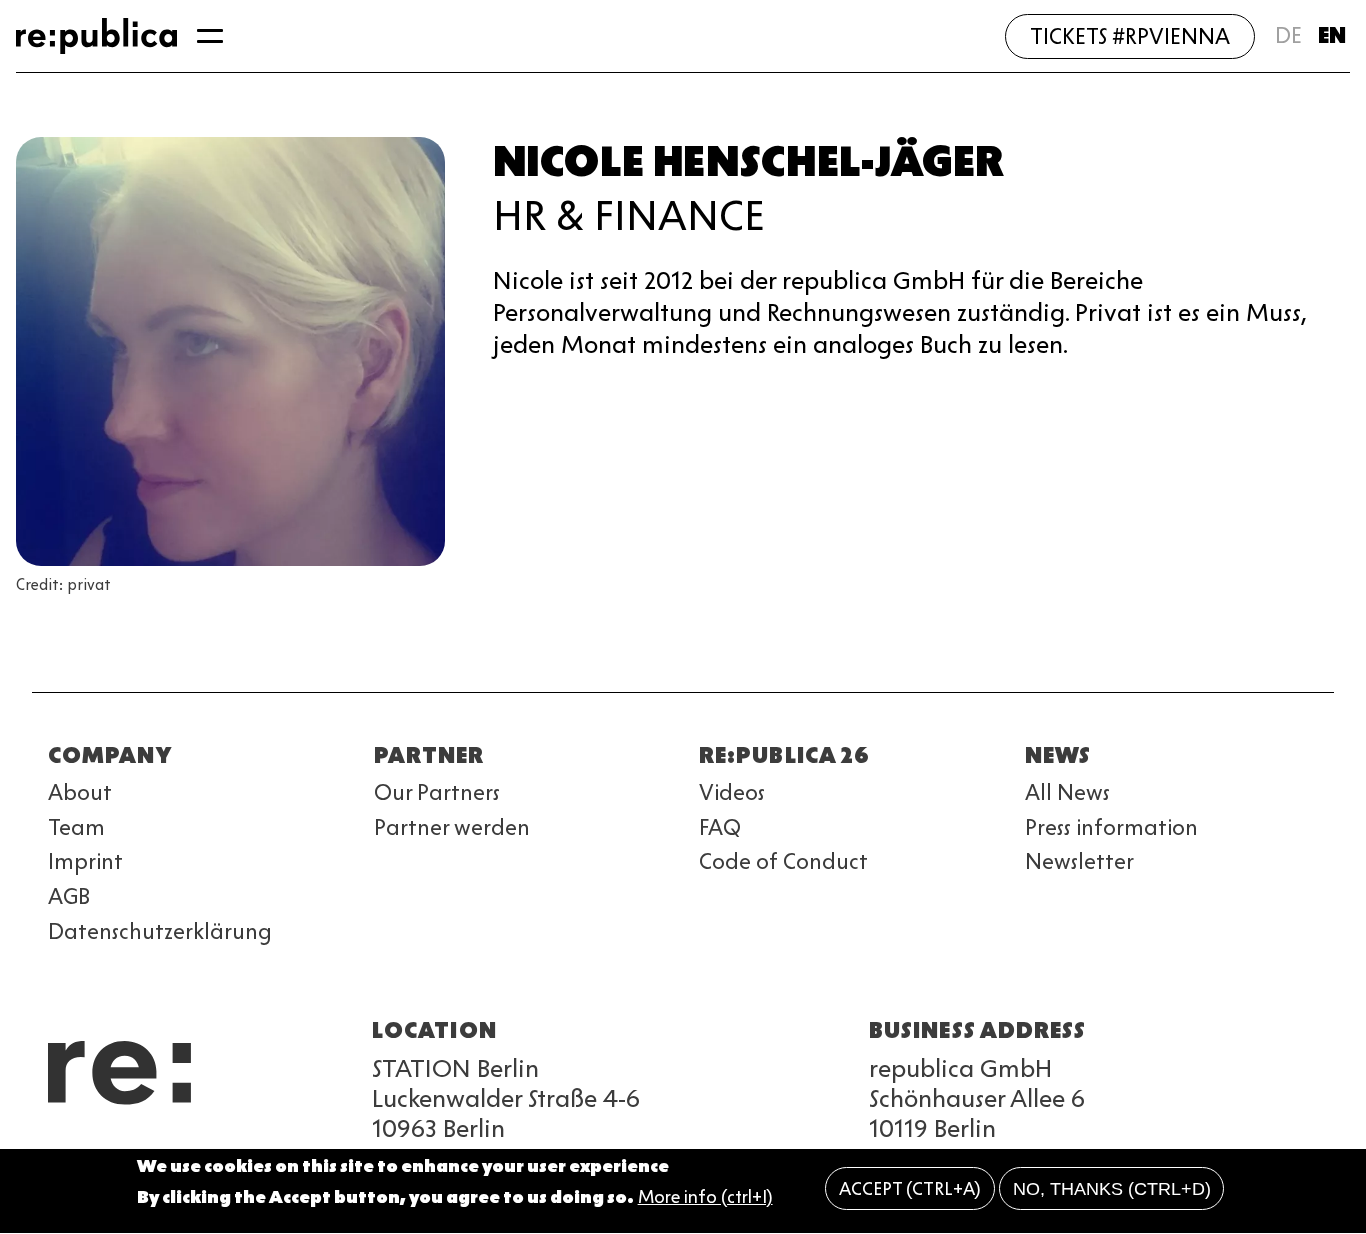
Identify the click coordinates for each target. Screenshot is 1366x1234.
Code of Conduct (783, 861)
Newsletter (1079, 861)
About (80, 792)
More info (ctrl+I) (705, 1197)
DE (1288, 35)
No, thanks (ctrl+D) (1112, 1189)
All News (1067, 792)
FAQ (720, 827)
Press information (1111, 827)
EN (1332, 35)
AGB (69, 896)
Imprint (85, 861)
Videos (732, 792)
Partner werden (452, 827)
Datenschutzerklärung (160, 931)
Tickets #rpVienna (1130, 36)
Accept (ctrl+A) (910, 1189)
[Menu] (210, 36)
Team (76, 827)
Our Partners (437, 792)
